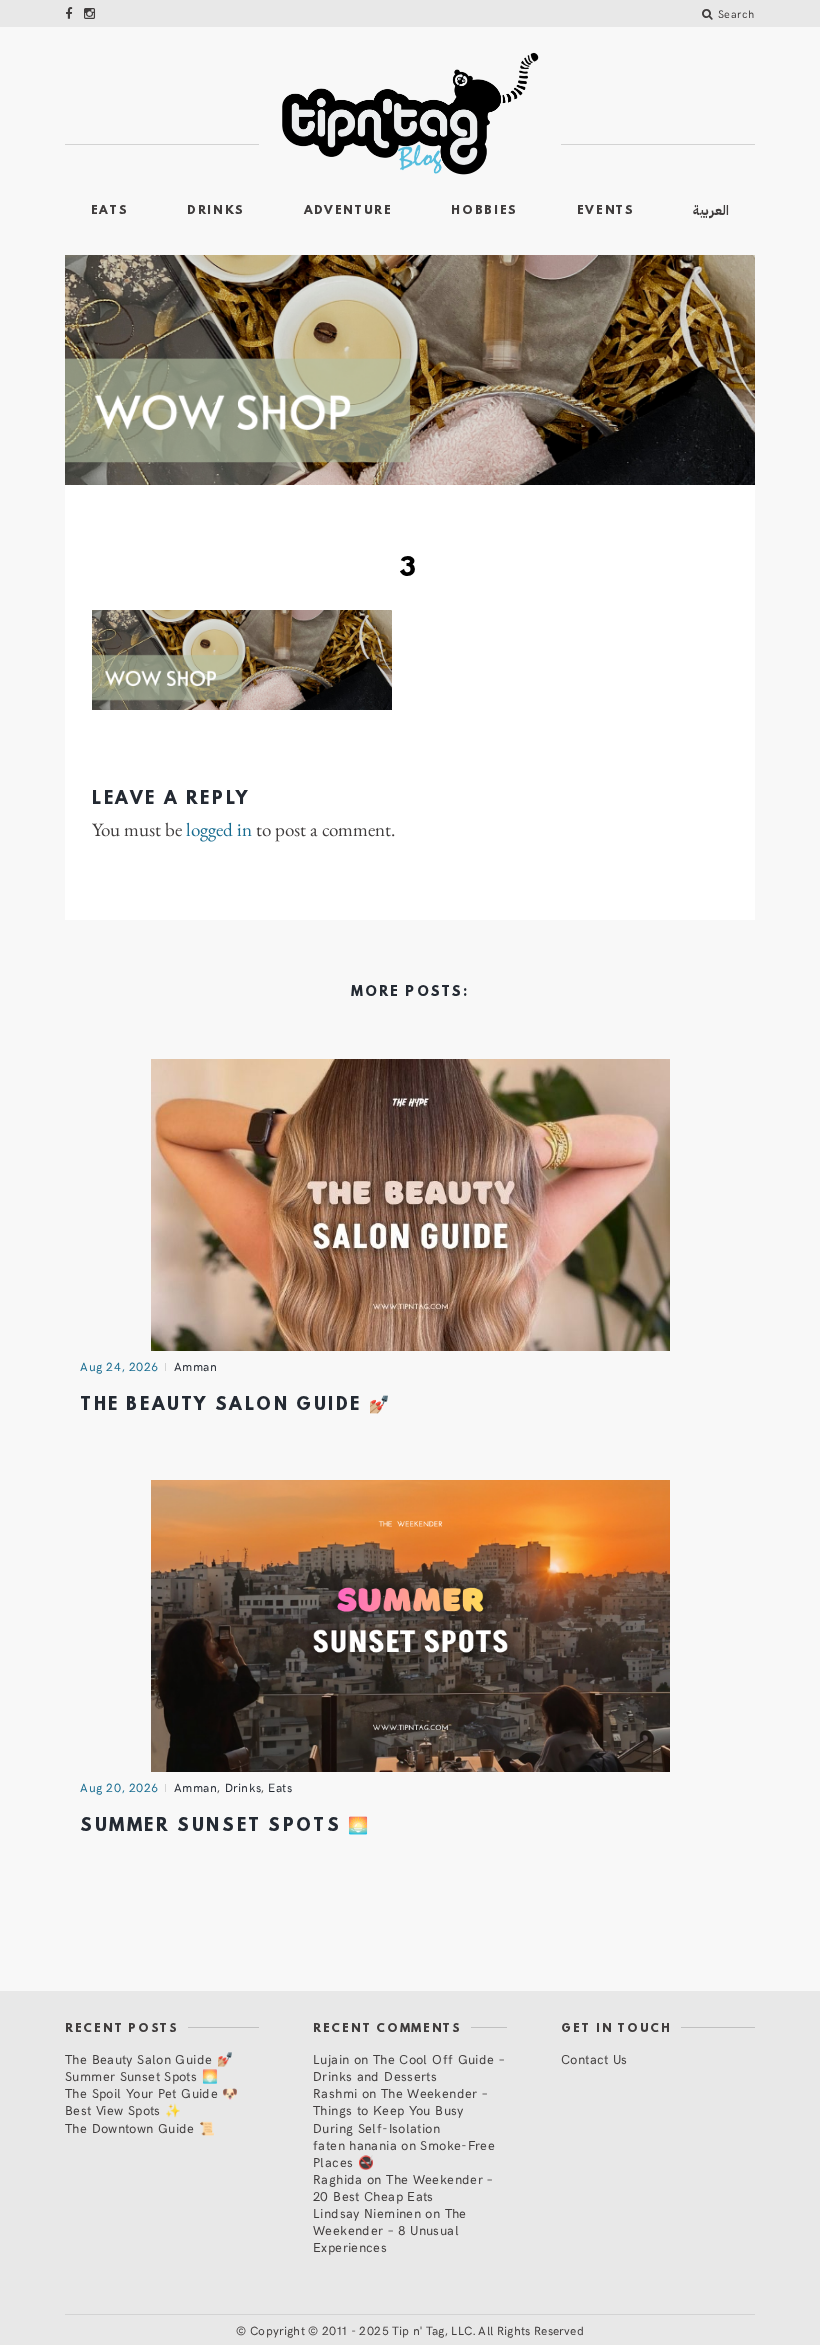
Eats (110, 211)
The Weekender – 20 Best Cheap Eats (403, 2187)
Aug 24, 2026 (119, 1366)
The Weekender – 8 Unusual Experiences (390, 2229)
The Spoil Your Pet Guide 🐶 (152, 2092)
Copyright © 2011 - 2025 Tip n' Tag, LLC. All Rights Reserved (417, 2330)
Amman (196, 1366)
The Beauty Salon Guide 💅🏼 (235, 1405)
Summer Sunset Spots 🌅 (225, 1826)
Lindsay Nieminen (367, 2212)
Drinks (216, 211)
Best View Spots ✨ (123, 2109)
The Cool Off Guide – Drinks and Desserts (408, 2067)
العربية (711, 210)
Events (606, 211)
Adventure (348, 211)
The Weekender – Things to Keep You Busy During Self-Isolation (400, 2109)
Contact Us (594, 2058)
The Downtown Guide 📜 (140, 2127)
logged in (219, 830)
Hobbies (484, 211)
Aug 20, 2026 (119, 1787)
